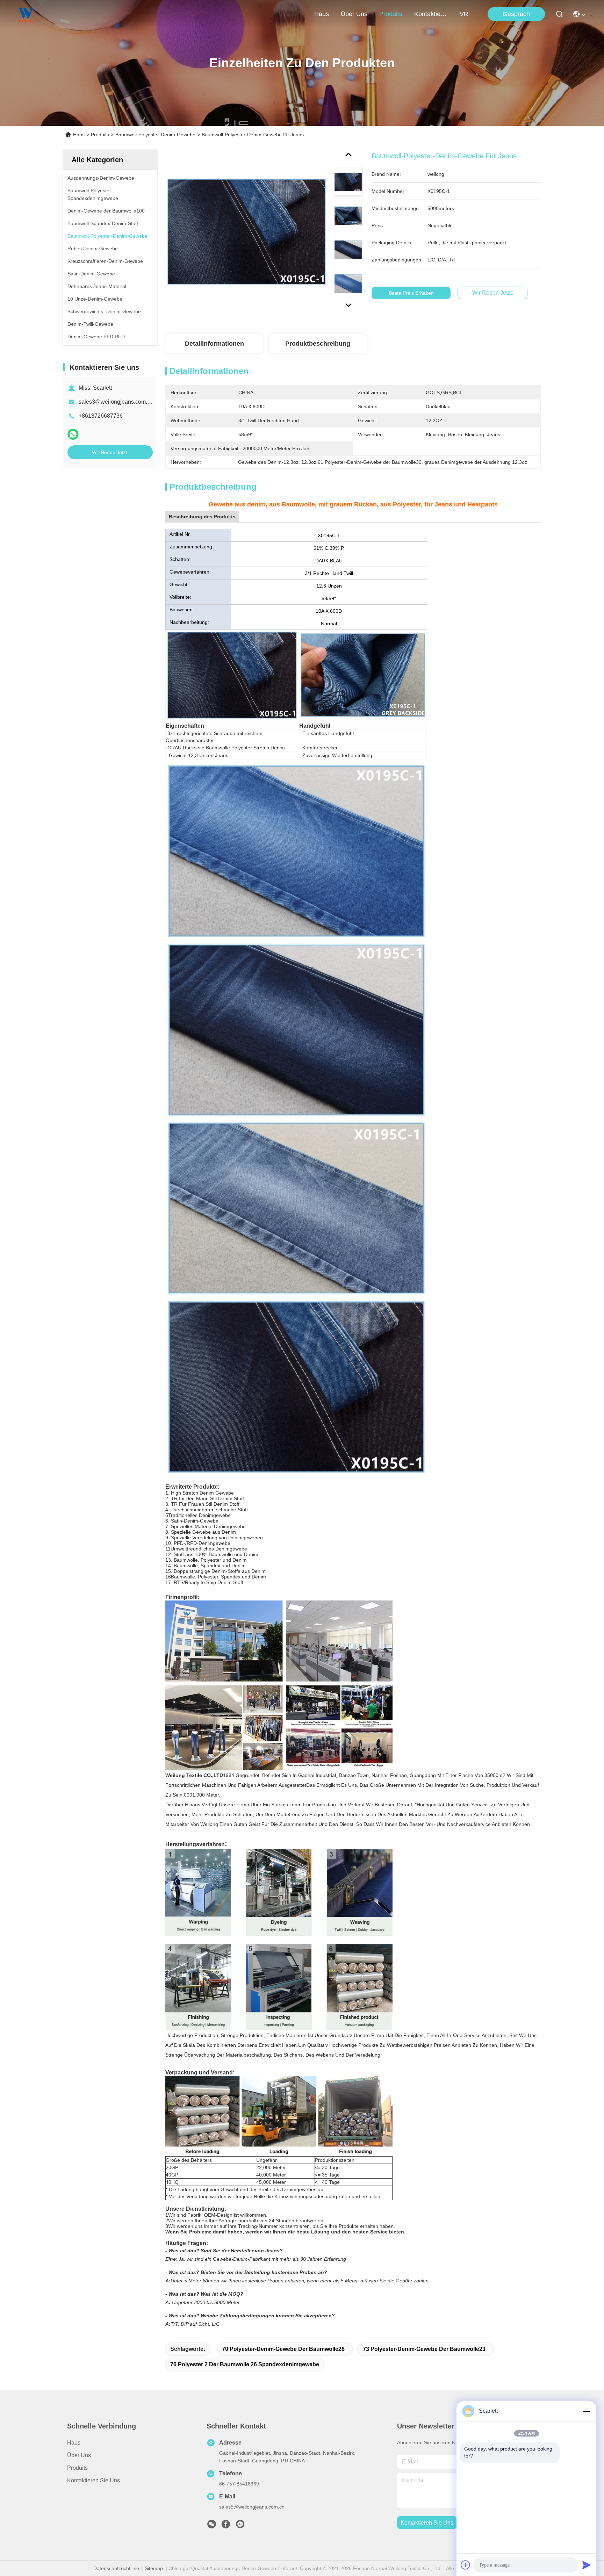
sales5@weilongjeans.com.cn (252, 2507)
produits (391, 14)
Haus (322, 14)
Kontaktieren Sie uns (94, 2480)
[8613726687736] (240, 2526)
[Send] (587, 2565)
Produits (100, 135)
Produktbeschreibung (318, 344)
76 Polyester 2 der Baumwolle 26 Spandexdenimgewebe (245, 2364)
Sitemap (154, 2568)
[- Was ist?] (73, 434)
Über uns (354, 14)
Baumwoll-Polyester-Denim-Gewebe (155, 135)
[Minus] (587, 2411)
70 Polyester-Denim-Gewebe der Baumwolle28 (283, 2349)
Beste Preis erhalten (411, 293)
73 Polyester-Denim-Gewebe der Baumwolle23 (424, 2349)
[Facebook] (226, 2526)
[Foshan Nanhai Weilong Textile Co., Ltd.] (26, 14)
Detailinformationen (214, 344)
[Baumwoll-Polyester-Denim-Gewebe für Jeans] (246, 231)
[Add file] (466, 2565)
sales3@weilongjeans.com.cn (116, 402)
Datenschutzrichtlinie (116, 2568)
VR (464, 14)
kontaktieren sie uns (431, 14)
